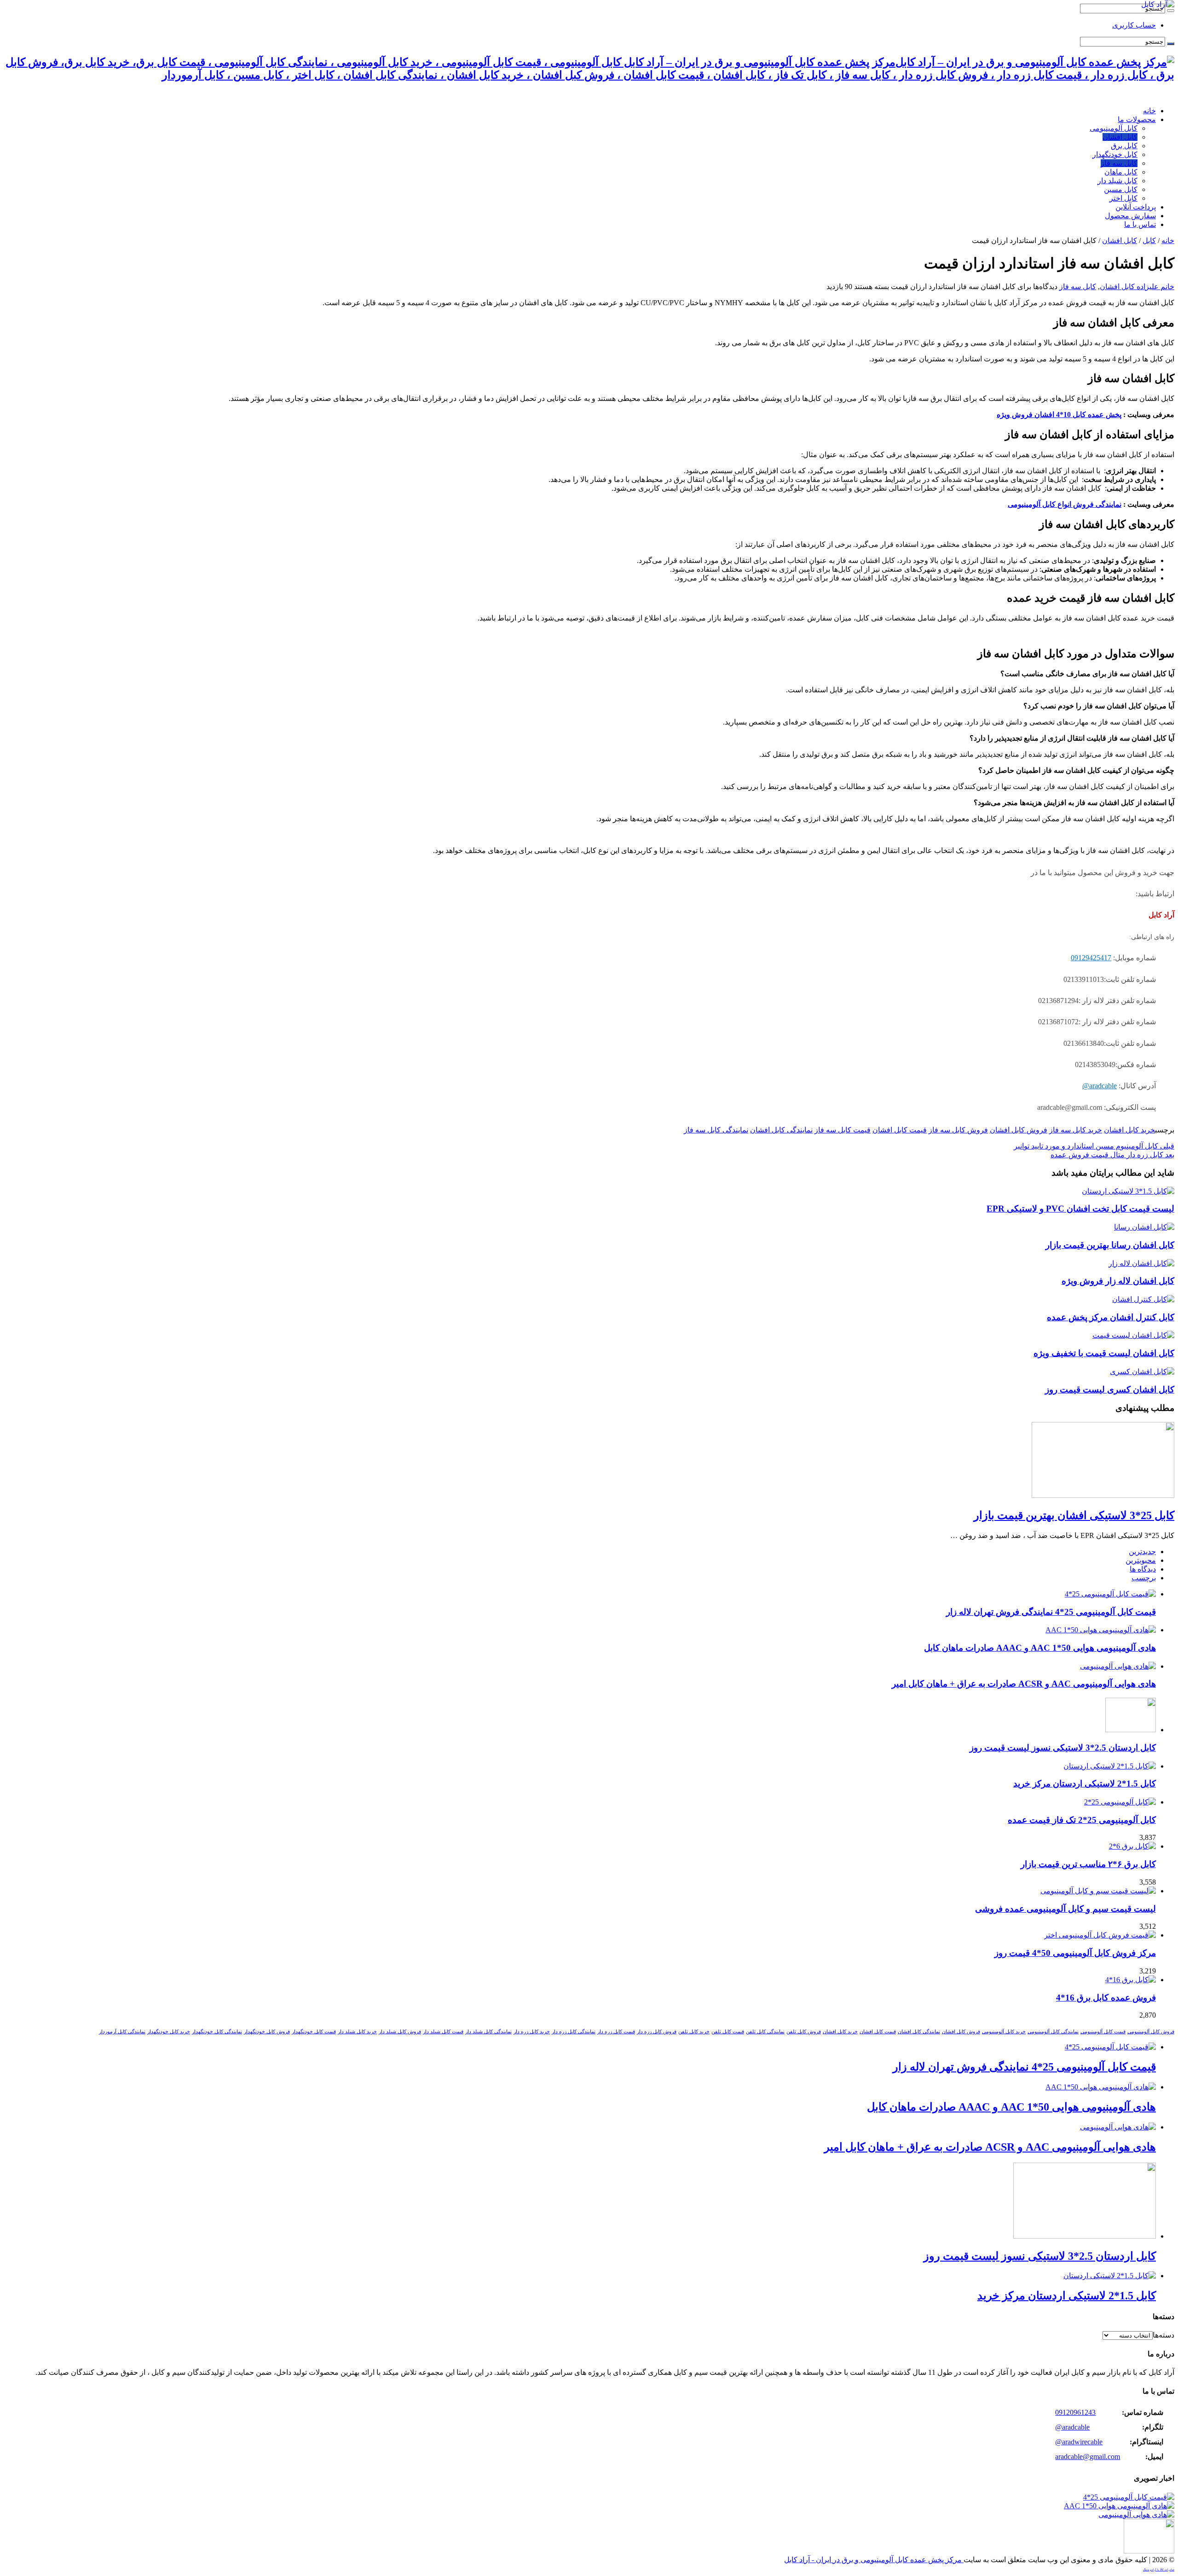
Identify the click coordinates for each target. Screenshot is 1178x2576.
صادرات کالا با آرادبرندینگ (1159, 2570)
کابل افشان (1120, 137)
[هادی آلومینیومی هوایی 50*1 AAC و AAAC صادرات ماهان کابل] (1119, 2506)
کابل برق (1124, 146)
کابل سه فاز (1119, 163)
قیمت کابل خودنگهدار (314, 2032)
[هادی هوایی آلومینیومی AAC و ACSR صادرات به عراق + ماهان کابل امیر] (1136, 2515)
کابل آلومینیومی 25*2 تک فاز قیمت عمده (1082, 1820)
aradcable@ (1100, 1086)
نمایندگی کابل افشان (781, 1130)
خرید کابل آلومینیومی (1004, 2032)
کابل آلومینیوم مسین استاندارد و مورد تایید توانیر (1094, 1146)
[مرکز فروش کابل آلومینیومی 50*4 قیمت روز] (1100, 1935)
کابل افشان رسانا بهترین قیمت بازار (1110, 1245)
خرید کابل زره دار (532, 2032)
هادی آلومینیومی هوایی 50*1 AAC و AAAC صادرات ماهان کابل (1040, 1648)
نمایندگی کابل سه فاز (716, 1130)
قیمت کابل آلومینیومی (1103, 2032)
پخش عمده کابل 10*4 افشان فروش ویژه (1059, 415)
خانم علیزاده (1155, 287)
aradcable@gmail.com (1088, 2457)
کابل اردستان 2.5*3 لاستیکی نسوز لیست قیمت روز (1063, 1748)
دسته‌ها (1164, 2335)
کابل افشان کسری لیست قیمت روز (1110, 1390)
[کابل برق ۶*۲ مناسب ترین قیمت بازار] (1132, 1846)
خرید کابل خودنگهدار (169, 2032)
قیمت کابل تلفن (728, 2032)
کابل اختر (1123, 198)
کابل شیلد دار (1117, 181)
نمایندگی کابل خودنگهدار (217, 2032)
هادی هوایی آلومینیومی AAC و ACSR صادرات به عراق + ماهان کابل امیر (1024, 1684)
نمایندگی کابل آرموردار (122, 2032)
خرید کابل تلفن (694, 2032)
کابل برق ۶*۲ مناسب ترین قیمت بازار (1088, 1864)
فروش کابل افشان (1019, 1130)
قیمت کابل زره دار (616, 2032)
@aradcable (1072, 2427)
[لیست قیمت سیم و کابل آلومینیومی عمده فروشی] (1098, 1891)
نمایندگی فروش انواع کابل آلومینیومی (1065, 504)
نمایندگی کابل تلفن (765, 2032)
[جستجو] (1171, 11)
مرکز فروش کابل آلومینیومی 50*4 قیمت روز (1075, 1953)
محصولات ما (1137, 119)
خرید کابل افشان (1129, 1130)
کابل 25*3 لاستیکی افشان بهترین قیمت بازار (1074, 1515)
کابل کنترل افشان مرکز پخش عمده (1111, 1317)
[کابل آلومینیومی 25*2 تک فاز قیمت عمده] (1120, 1802)
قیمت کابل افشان (900, 1130)
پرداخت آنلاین (1136, 207)
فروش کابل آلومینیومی (1151, 2032)
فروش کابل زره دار (657, 2032)
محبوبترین (1141, 1560)
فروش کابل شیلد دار (400, 2032)
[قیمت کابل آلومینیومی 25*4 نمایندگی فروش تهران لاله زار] (1129, 2497)
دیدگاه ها (1143, 1569)
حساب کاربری (1134, 25)
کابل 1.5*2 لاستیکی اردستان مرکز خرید (1085, 1784)
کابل (1149, 241)
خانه (1149, 111)
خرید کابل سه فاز (1076, 1130)
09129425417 (1091, 958)
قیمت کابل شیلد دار (443, 2032)
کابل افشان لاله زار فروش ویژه (1118, 1281)
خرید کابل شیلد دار (357, 2032)
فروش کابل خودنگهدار (267, 2032)
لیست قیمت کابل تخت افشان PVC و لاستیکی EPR (1080, 1209)
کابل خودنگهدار (1115, 154)
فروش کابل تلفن (804, 2032)
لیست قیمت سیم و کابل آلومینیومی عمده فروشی (1065, 1909)
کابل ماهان (1121, 172)
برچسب (1144, 1578)
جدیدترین (1142, 1552)
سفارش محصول (1130, 216)
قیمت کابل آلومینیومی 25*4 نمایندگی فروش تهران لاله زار (1051, 1612)
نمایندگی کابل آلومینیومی (1053, 2032)
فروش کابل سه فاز (958, 1130)
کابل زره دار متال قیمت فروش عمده (1112, 1155)
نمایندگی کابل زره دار (574, 2032)
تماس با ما (1140, 224)
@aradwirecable (1079, 2442)
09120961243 (1075, 2412)
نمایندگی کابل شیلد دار (488, 2032)
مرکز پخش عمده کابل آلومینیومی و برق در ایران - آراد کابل (874, 2560)
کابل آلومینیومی (1114, 128)
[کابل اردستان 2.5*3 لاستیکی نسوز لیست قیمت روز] (1149, 2551)
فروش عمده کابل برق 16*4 (1106, 1998)
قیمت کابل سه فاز (843, 1130)
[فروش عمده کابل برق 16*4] (1131, 1980)
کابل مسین (1121, 189)
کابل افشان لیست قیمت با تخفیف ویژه (1104, 1353)
